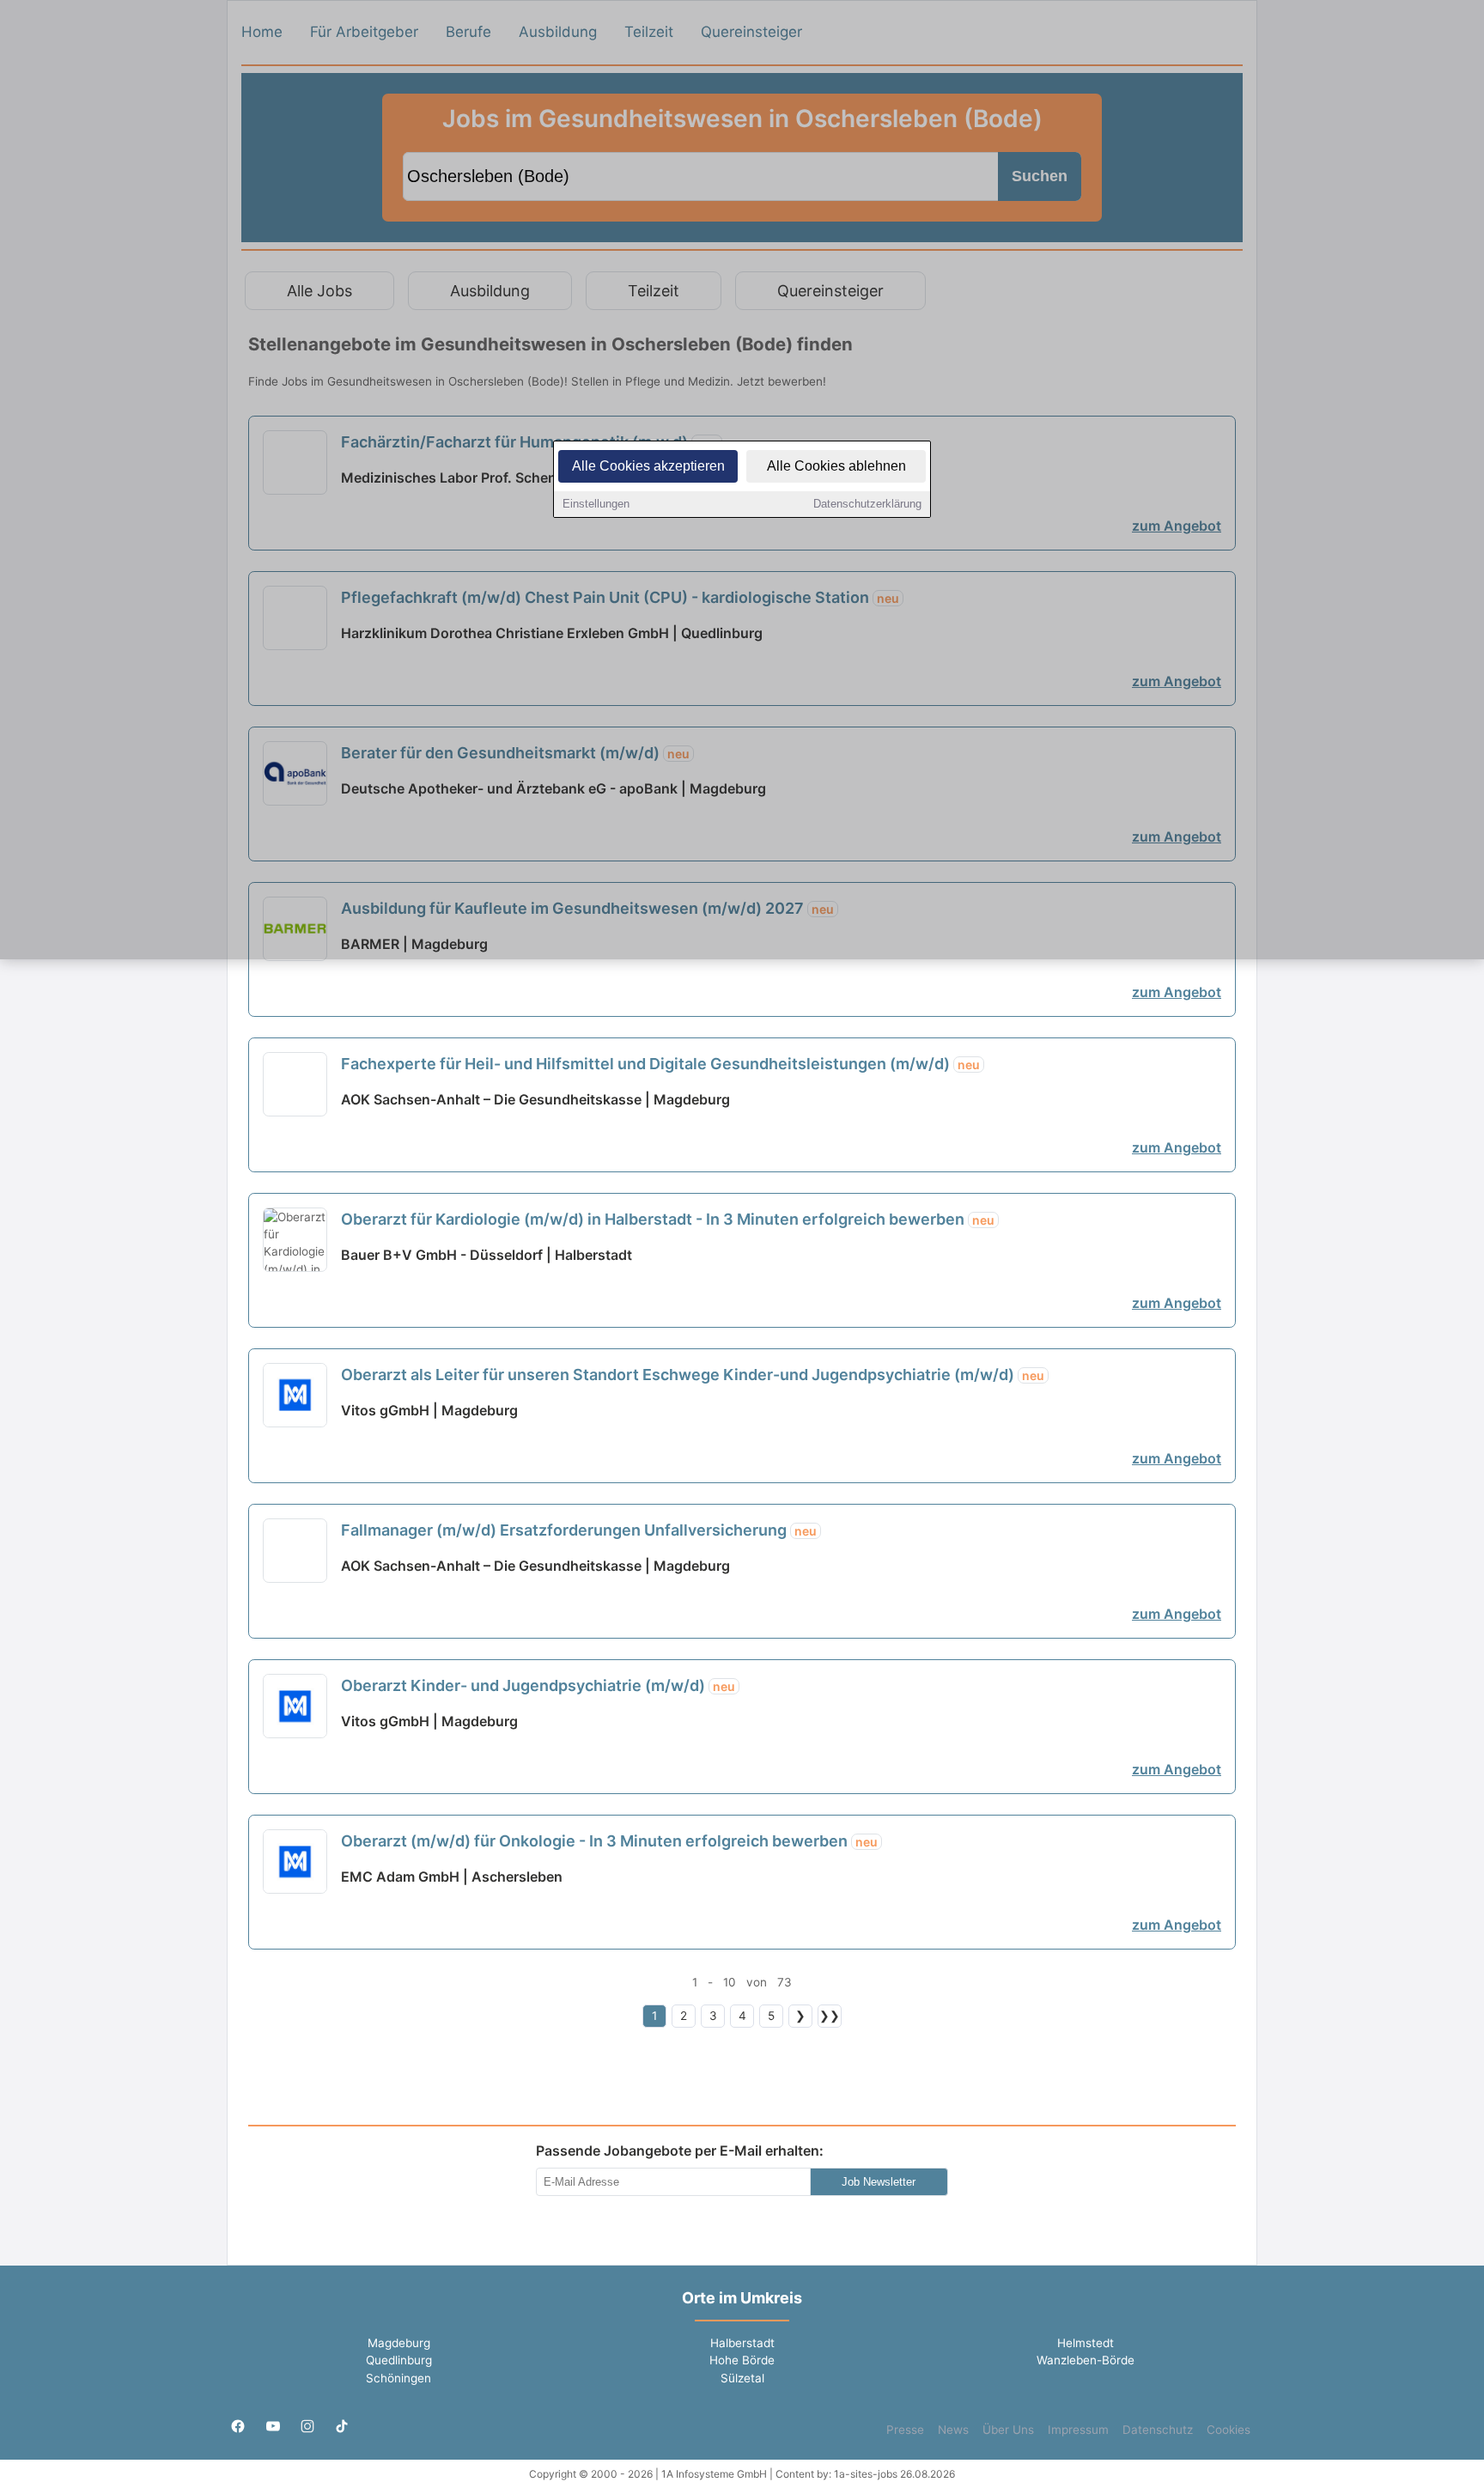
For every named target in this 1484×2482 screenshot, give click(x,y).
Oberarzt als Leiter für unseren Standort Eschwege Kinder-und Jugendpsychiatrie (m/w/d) (693, 1375)
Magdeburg (399, 2343)
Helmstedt (1086, 2343)
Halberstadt (742, 2343)
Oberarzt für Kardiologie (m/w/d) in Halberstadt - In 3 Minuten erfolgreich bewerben (668, 1219)
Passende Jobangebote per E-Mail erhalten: (680, 2150)
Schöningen (398, 2378)
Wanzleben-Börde (1086, 2360)
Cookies (1229, 2430)
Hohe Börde (742, 2360)
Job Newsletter (879, 2182)
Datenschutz (1158, 2430)
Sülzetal (742, 2378)
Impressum (1078, 2430)
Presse (905, 2430)
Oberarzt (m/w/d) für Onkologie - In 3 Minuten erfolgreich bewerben (609, 1841)
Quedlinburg (399, 2360)
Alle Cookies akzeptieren (648, 466)
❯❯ (830, 2016)
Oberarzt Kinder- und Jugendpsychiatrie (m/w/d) (538, 1685)
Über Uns (1008, 2430)
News (953, 2430)
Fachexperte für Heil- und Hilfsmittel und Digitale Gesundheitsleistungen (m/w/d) (660, 1064)
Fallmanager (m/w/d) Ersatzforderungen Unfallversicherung (579, 1530)
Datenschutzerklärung (867, 504)
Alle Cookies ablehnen (836, 466)
